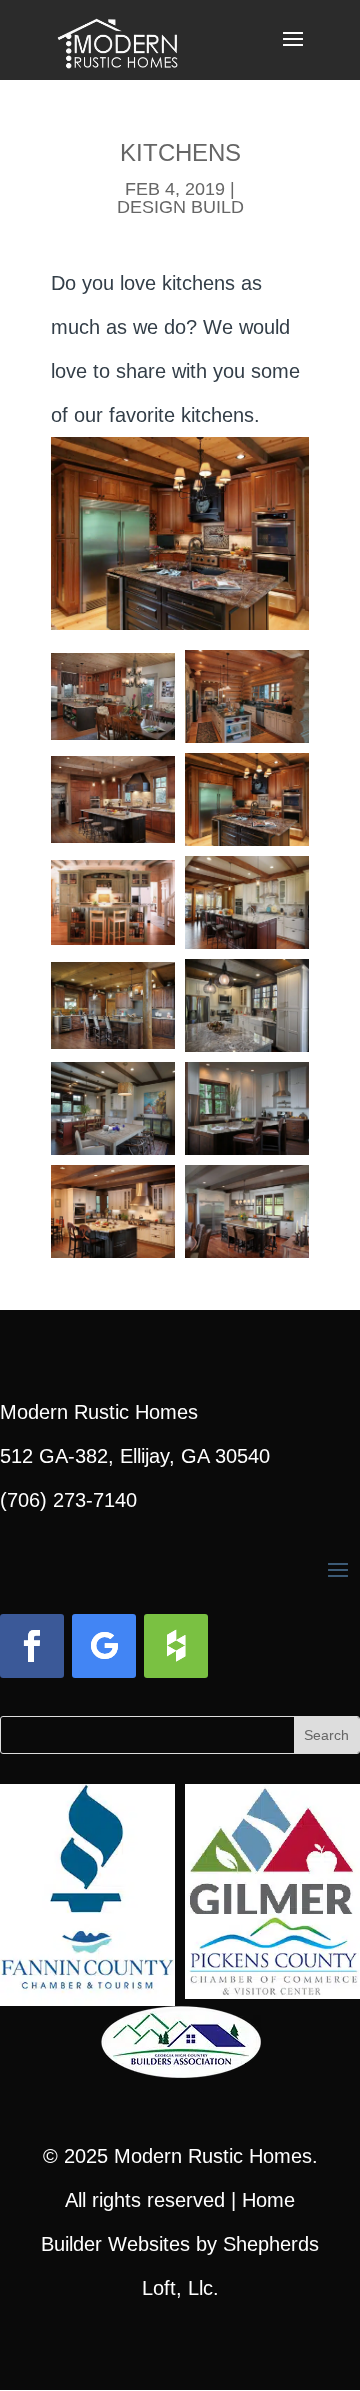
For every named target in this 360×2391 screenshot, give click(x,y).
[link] (117, 38)
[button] (293, 52)
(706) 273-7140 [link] (68, 1500)
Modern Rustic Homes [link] (213, 2156)
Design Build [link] (180, 207)
